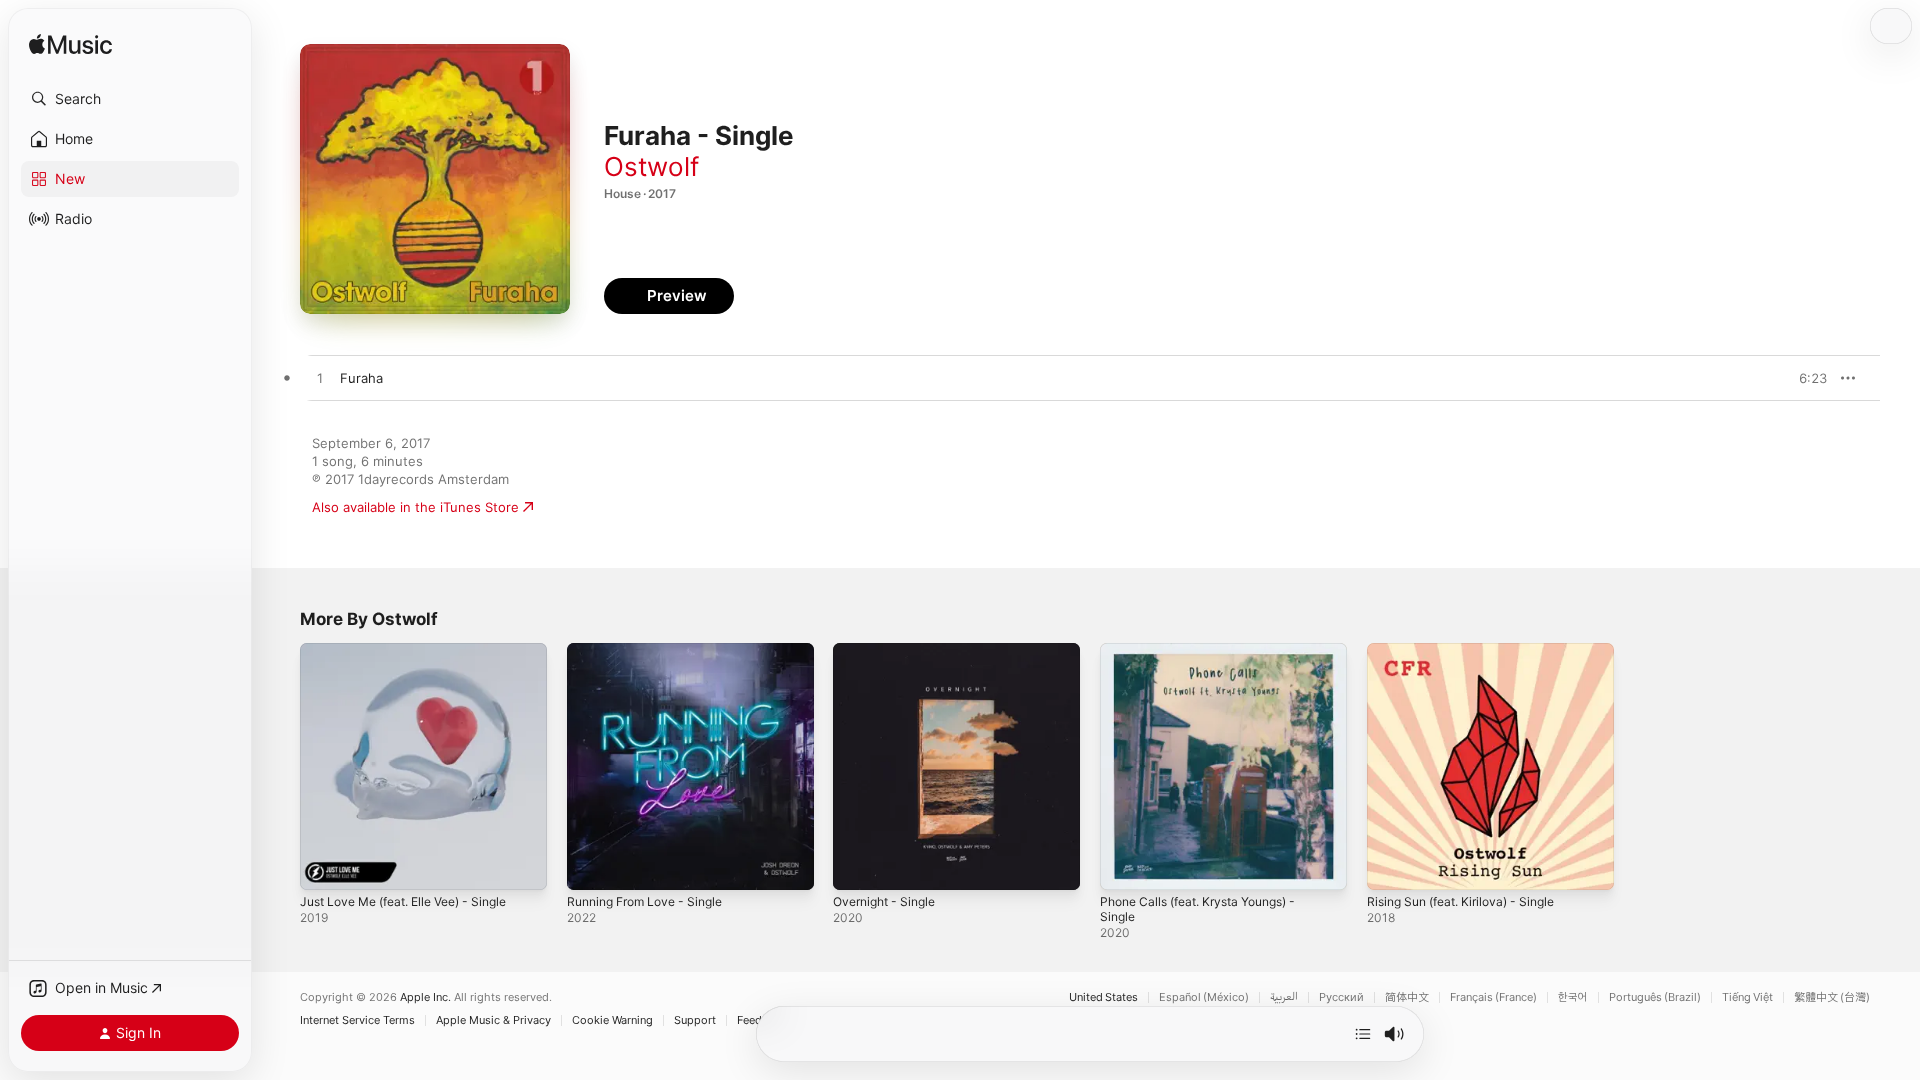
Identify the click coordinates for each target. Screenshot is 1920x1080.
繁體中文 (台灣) (1832, 997)
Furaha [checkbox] (361, 378)
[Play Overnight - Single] (858, 865)
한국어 (1573, 997)
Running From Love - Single (653, 651)
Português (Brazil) (1655, 997)
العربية (1284, 997)
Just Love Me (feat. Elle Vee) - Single (417, 651)
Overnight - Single (890, 651)
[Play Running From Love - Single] (592, 865)
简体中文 (1407, 997)
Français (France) (1493, 997)
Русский (1341, 997)
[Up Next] (1363, 1034)
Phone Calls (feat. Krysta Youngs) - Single (1210, 659)
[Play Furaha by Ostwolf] (320, 379)
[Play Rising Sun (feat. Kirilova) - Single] (1392, 865)
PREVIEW (1805, 378)
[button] (130, 99)
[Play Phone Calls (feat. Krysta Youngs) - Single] (1125, 865)
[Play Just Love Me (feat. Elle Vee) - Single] (325, 865)
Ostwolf (651, 166)
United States (1103, 997)
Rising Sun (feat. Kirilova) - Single (1471, 651)
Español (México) (1204, 997)
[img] (70, 45)
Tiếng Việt (1747, 997)
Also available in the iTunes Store (415, 507)
